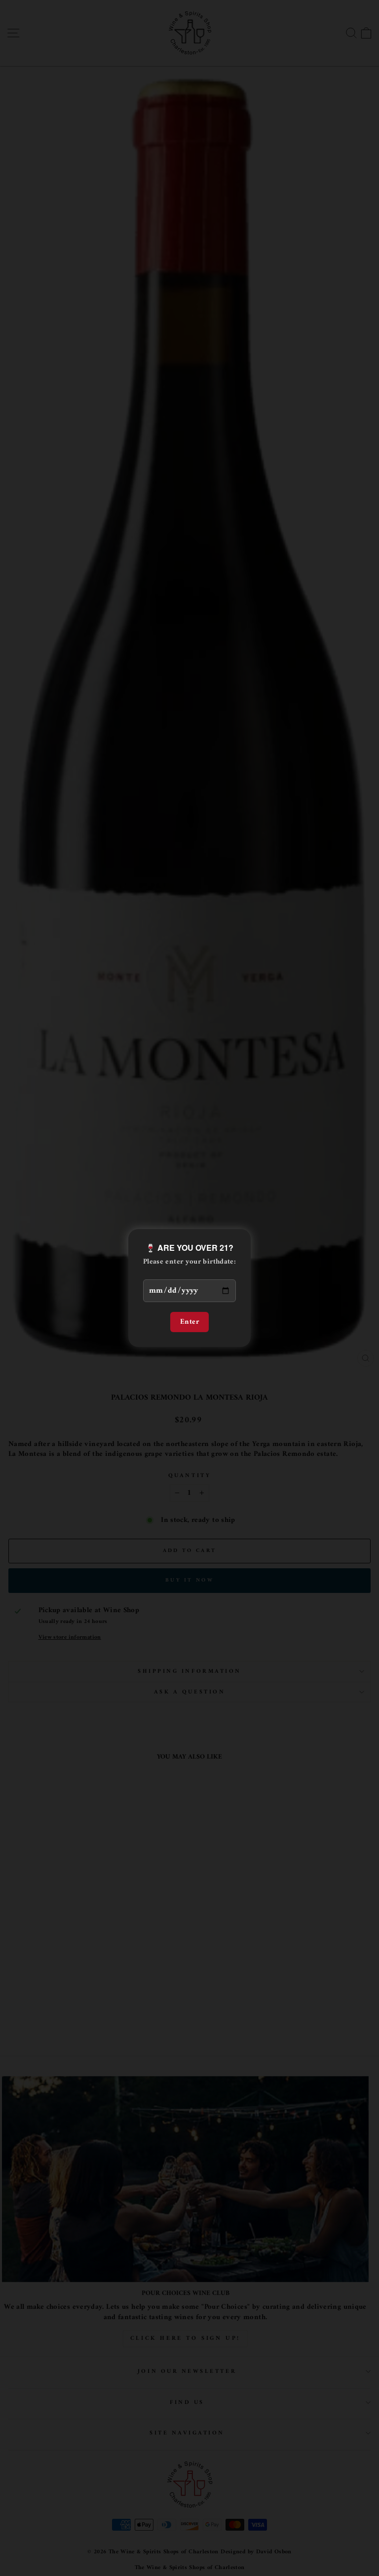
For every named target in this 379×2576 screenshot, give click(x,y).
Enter (189, 1322)
